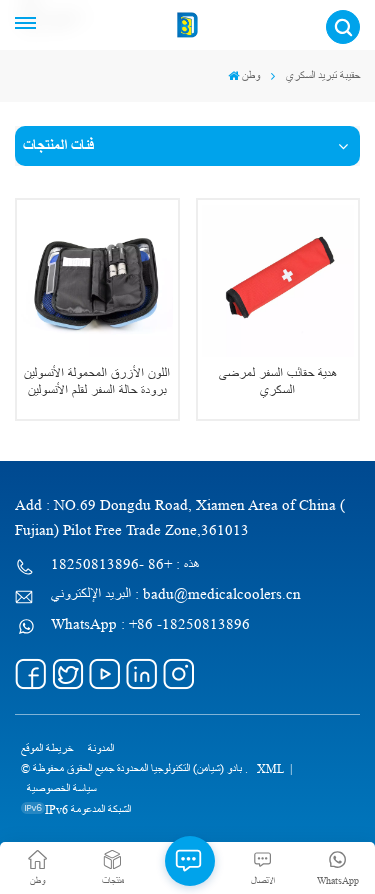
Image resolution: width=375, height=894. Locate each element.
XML (270, 768)
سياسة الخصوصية (61, 788)
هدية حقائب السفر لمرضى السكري (278, 382)
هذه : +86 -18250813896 (125, 564)
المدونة (101, 748)
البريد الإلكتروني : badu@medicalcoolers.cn (176, 594)
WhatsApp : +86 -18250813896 (150, 624)
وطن (251, 75)
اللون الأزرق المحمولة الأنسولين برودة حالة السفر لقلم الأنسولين (97, 382)
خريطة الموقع (47, 748)
